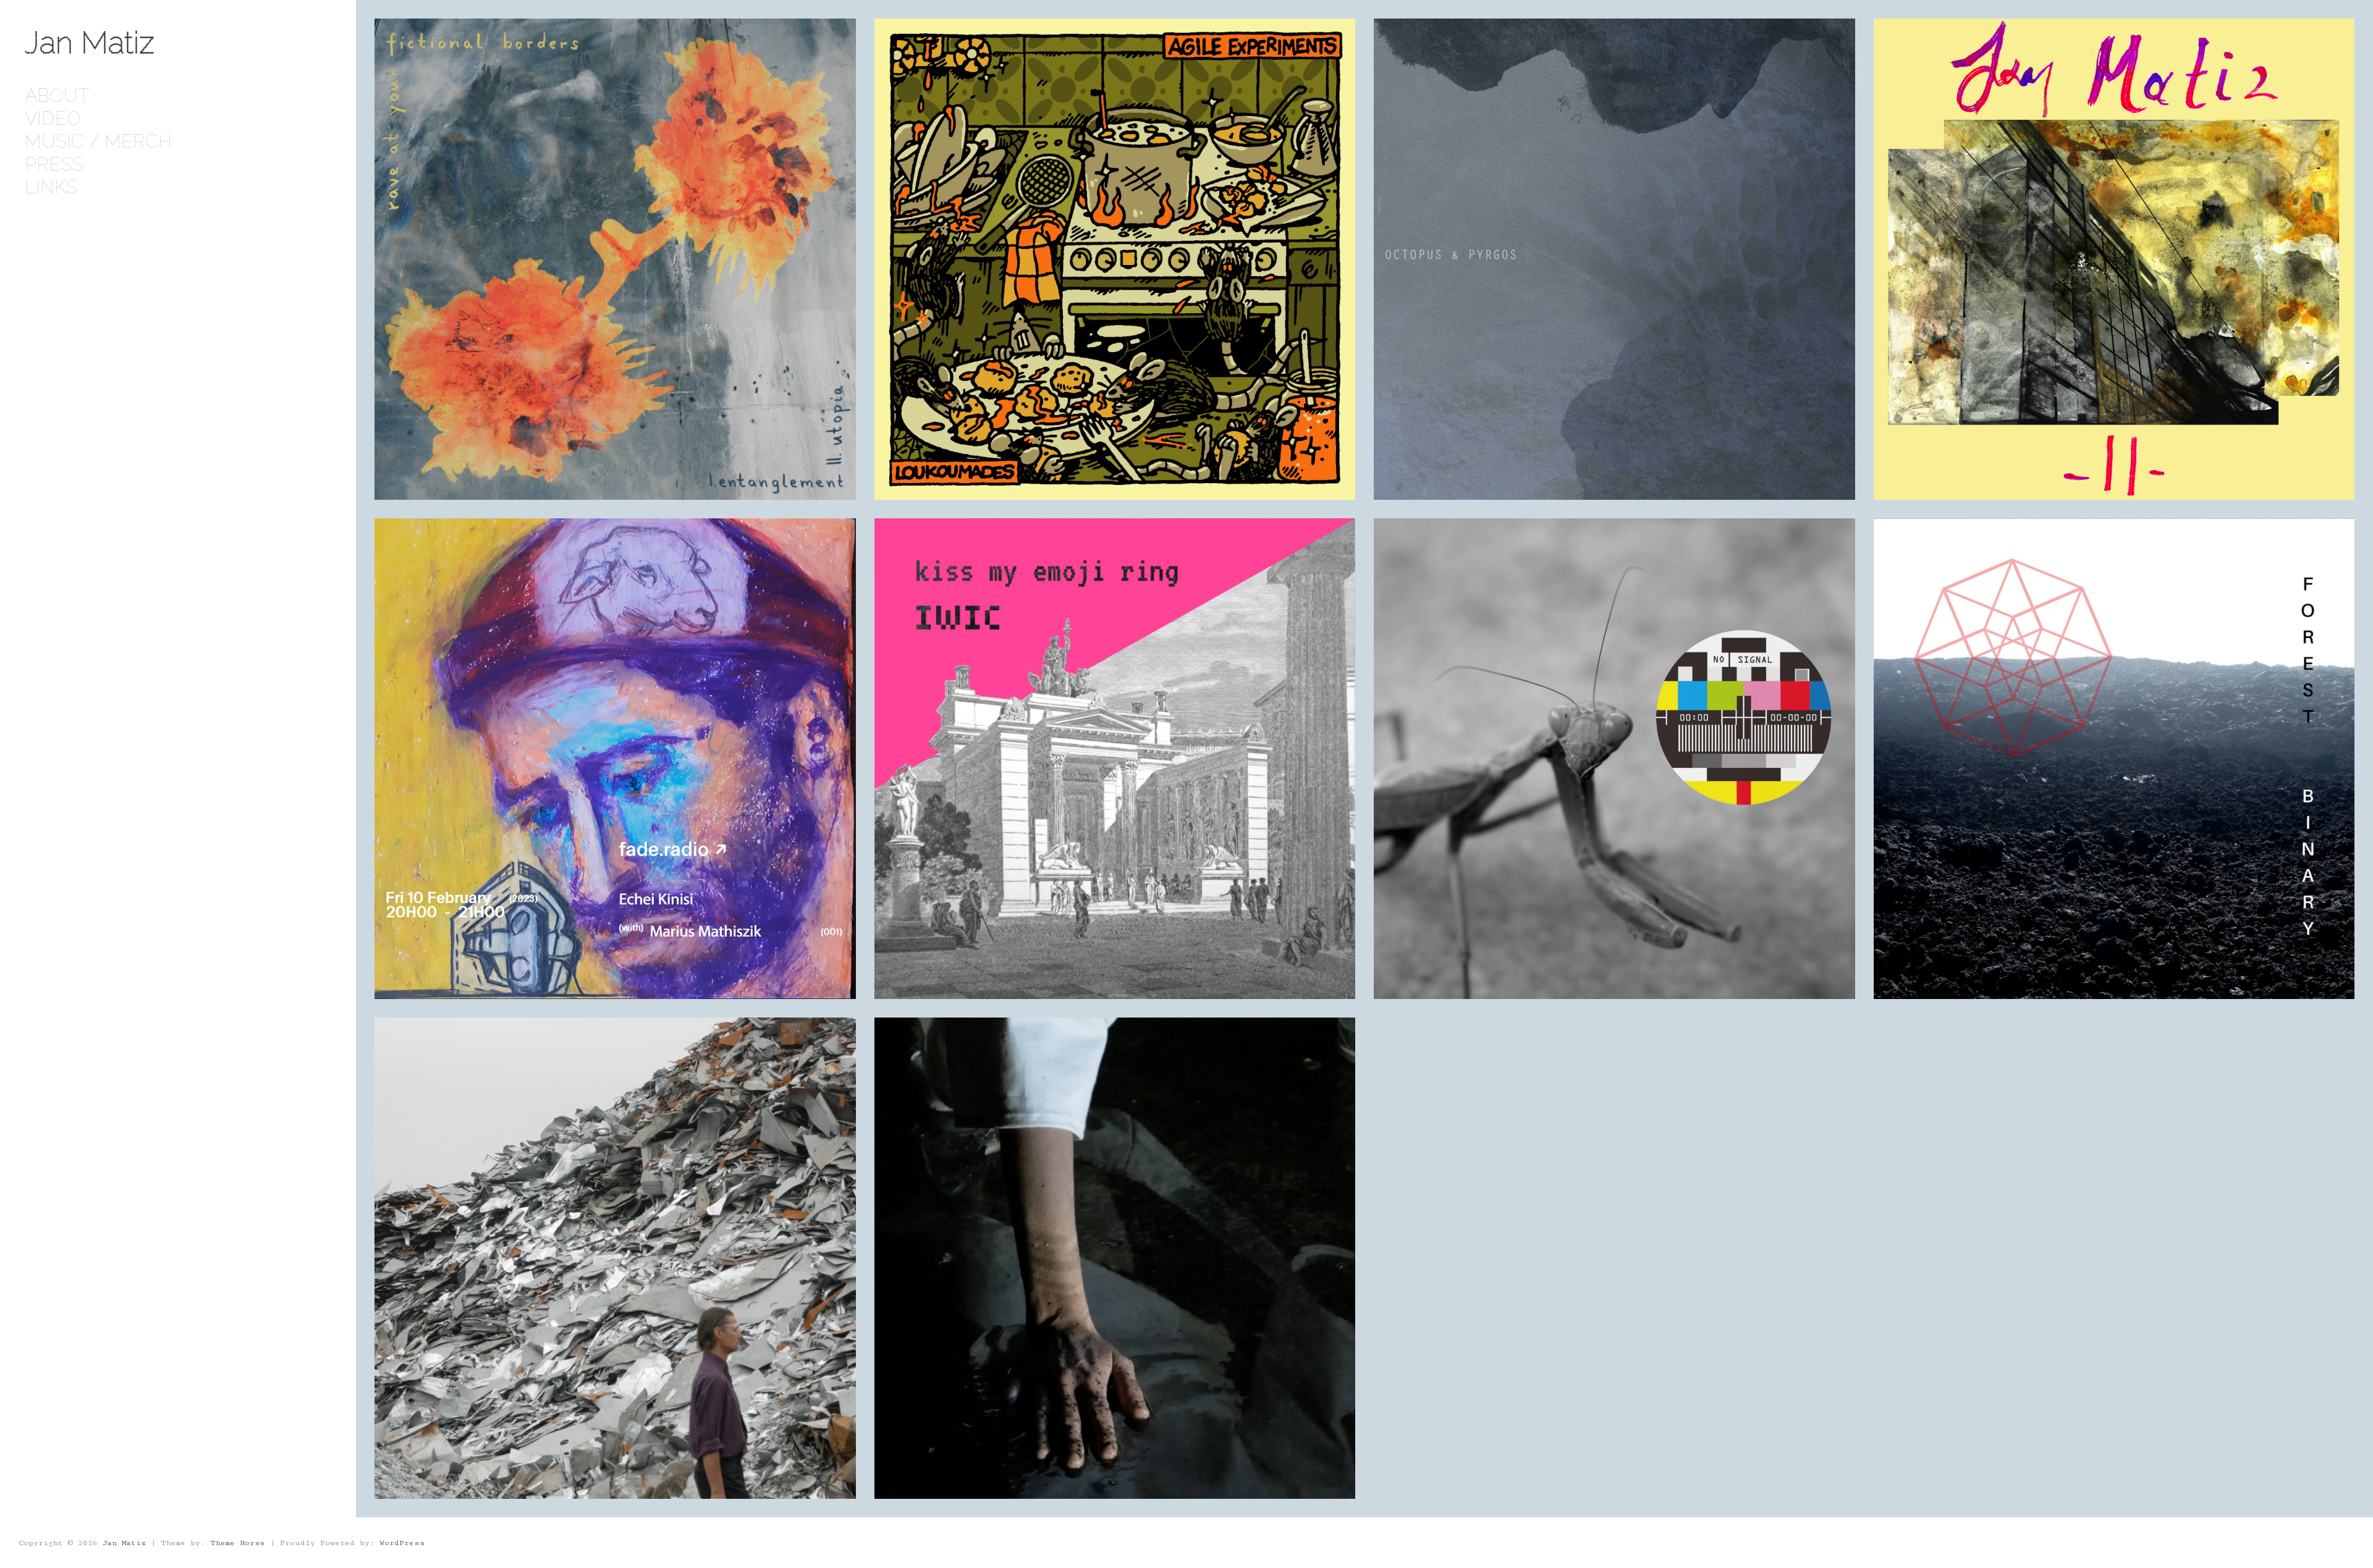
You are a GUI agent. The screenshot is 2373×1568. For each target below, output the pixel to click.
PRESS (54, 164)
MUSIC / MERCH (98, 141)
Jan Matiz (90, 42)
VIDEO (53, 118)
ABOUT (57, 95)
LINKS (51, 187)
